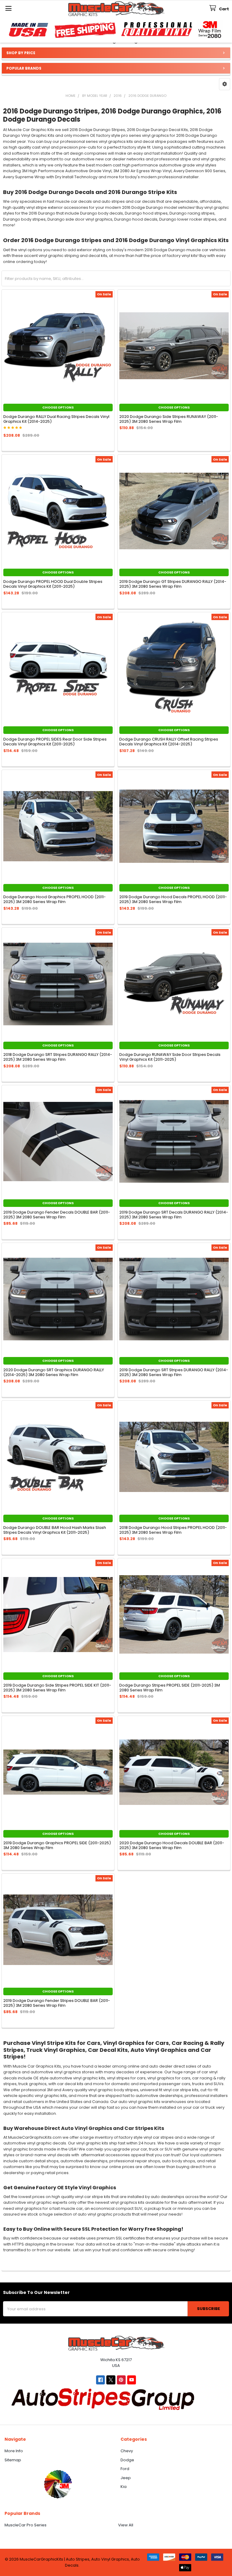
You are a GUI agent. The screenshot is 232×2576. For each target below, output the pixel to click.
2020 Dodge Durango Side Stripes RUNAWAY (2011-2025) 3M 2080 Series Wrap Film (169, 419)
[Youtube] (132, 2380)
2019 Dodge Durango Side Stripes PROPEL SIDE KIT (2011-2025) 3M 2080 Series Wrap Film (57, 1688)
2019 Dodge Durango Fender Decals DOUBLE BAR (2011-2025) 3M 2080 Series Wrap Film (57, 1215)
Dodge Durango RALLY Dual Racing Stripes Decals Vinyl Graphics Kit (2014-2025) (56, 419)
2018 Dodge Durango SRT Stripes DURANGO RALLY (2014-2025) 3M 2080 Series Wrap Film (58, 1057)
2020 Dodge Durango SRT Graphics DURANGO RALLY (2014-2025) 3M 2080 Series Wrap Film (54, 1372)
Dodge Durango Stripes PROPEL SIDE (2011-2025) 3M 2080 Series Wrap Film (170, 1688)
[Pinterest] (121, 2380)
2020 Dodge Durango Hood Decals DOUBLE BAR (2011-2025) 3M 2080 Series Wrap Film (172, 1845)
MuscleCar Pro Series (26, 2525)
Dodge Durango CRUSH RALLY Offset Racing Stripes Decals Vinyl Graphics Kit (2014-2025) (169, 742)
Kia (124, 2487)
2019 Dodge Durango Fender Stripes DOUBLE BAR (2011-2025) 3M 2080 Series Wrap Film (57, 2003)
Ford (125, 2469)
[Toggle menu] (8, 8)
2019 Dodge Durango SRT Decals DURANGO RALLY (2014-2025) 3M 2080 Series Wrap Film (174, 1215)
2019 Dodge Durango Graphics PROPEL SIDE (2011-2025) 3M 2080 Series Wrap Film (57, 1845)
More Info (14, 2451)
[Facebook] (100, 2380)
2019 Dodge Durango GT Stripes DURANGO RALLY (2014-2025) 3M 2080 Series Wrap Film (173, 584)
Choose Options (58, 407)
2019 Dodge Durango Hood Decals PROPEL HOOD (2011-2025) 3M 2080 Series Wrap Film (173, 899)
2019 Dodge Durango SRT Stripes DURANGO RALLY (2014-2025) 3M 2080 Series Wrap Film (174, 1372)
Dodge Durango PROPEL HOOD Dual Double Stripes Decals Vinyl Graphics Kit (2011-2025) (53, 584)
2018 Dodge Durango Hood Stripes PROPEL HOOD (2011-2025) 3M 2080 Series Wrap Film (173, 1530)
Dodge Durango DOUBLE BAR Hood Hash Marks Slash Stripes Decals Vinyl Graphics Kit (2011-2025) (55, 1530)
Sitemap (13, 2460)
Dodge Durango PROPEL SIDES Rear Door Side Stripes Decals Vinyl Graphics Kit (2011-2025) (55, 742)
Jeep (126, 2478)
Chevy (127, 2451)
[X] (111, 2380)
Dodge (127, 2460)
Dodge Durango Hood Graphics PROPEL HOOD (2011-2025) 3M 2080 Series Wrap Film (55, 899)
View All (126, 2525)
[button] (225, 84)
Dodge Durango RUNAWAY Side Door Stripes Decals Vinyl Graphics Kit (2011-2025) (170, 1057)
